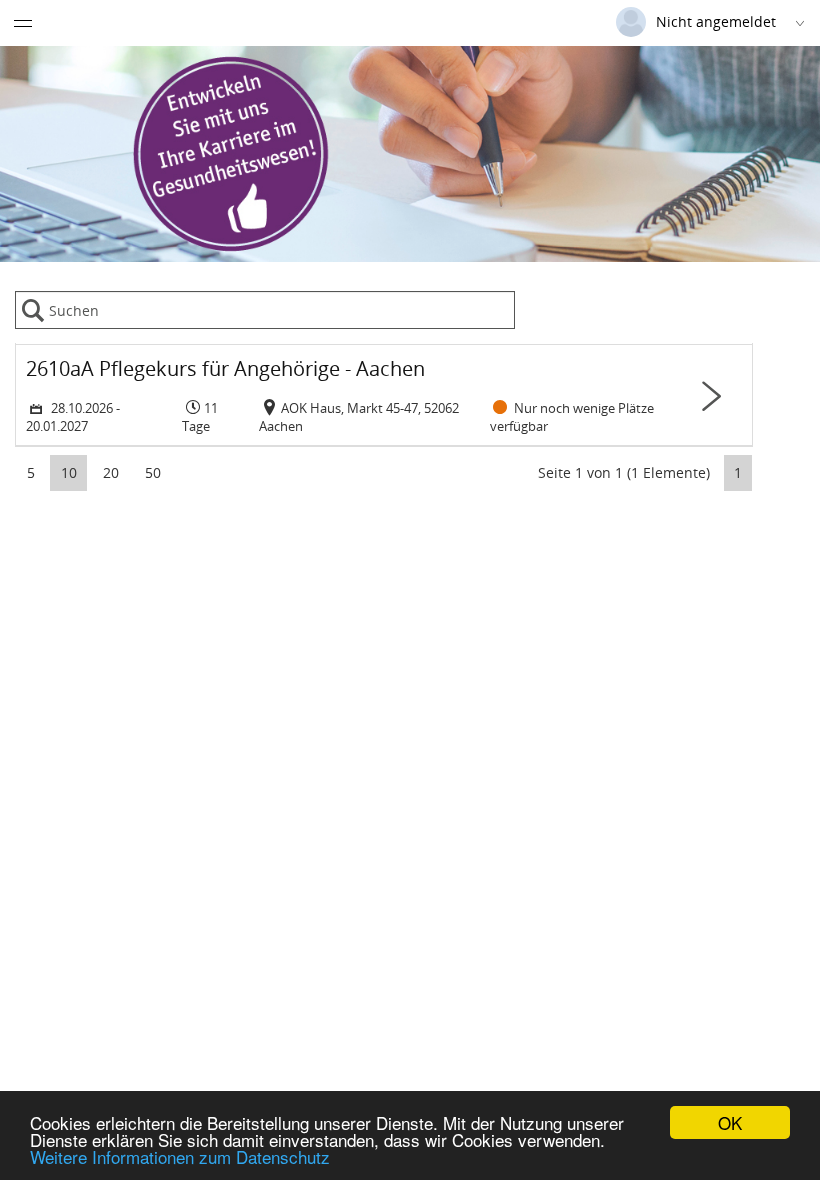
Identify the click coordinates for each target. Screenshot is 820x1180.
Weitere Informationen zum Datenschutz (180, 1156)
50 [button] (153, 472)
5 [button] (31, 472)
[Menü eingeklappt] (23, 23)
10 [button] (69, 472)
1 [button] (738, 472)
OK (730, 1122)
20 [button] (111, 472)
